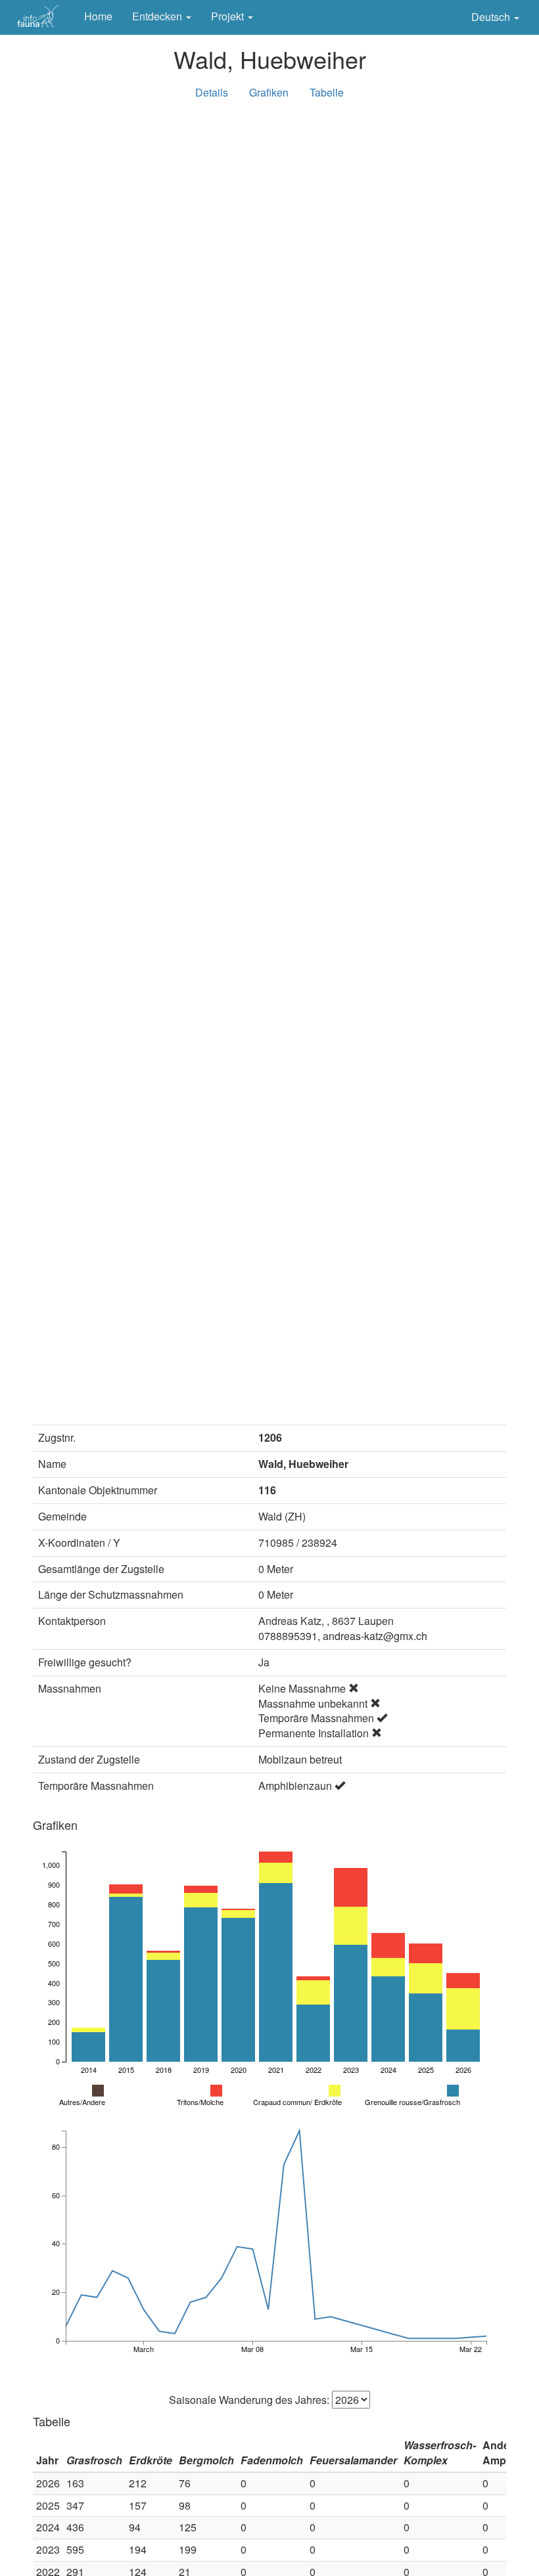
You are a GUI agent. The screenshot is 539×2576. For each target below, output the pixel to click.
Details (212, 92)
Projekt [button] (229, 16)
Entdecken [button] (158, 16)
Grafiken (269, 92)
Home (98, 16)
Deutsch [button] (492, 17)
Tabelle (327, 92)
